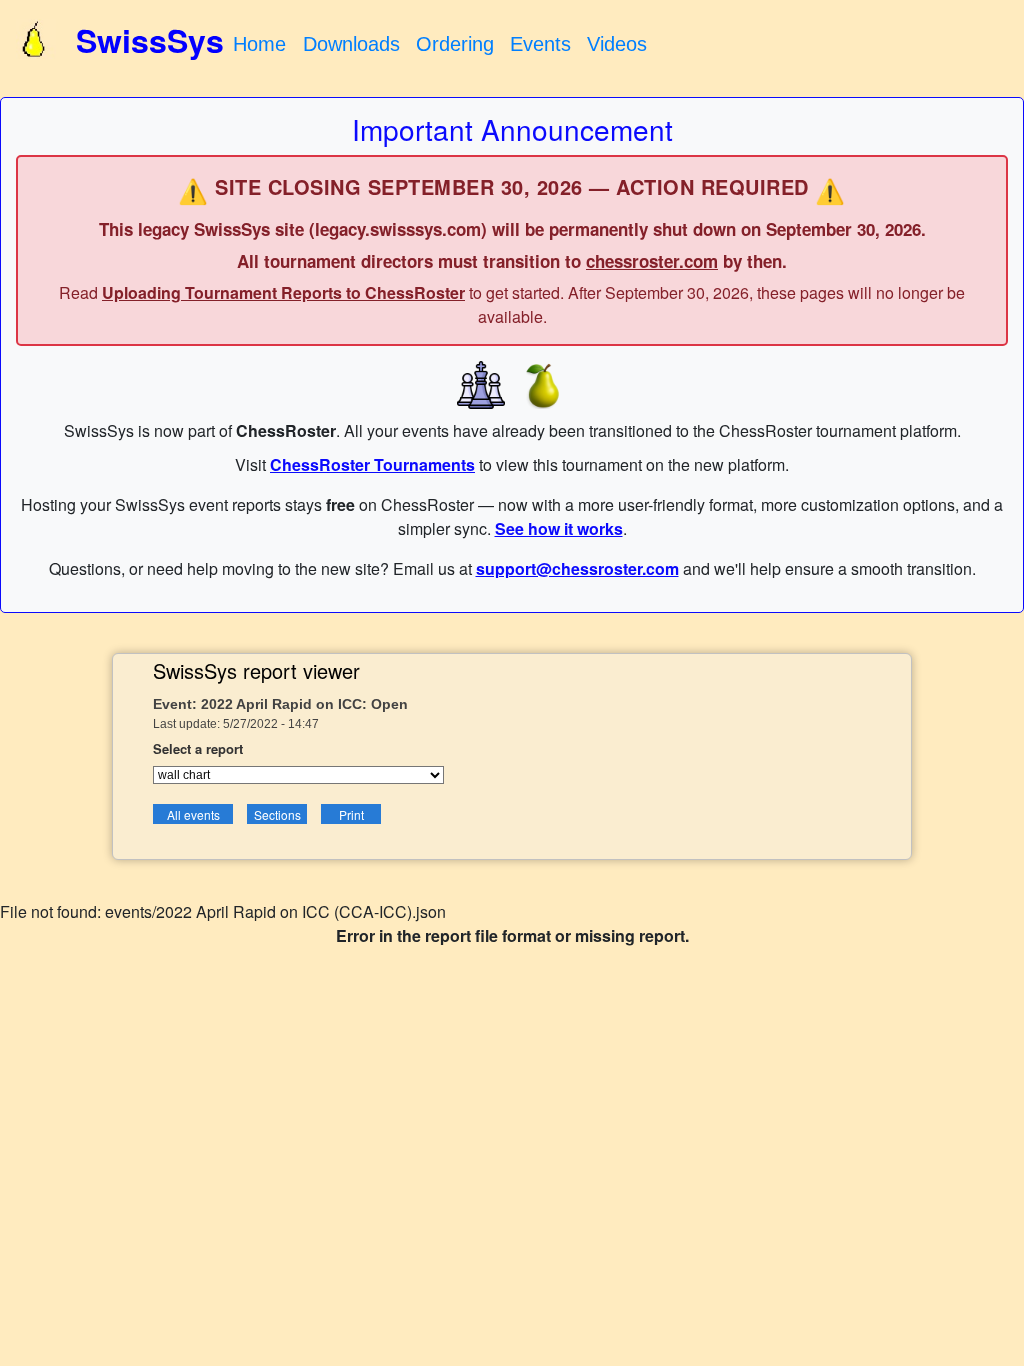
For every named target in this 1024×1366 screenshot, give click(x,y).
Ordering (455, 44)
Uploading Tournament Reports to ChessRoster (283, 292)
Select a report (198, 748)
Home (259, 44)
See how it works (559, 528)
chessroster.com (652, 261)
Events (540, 44)
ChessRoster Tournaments (372, 464)
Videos (617, 44)
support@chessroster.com (577, 568)
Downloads (351, 44)
